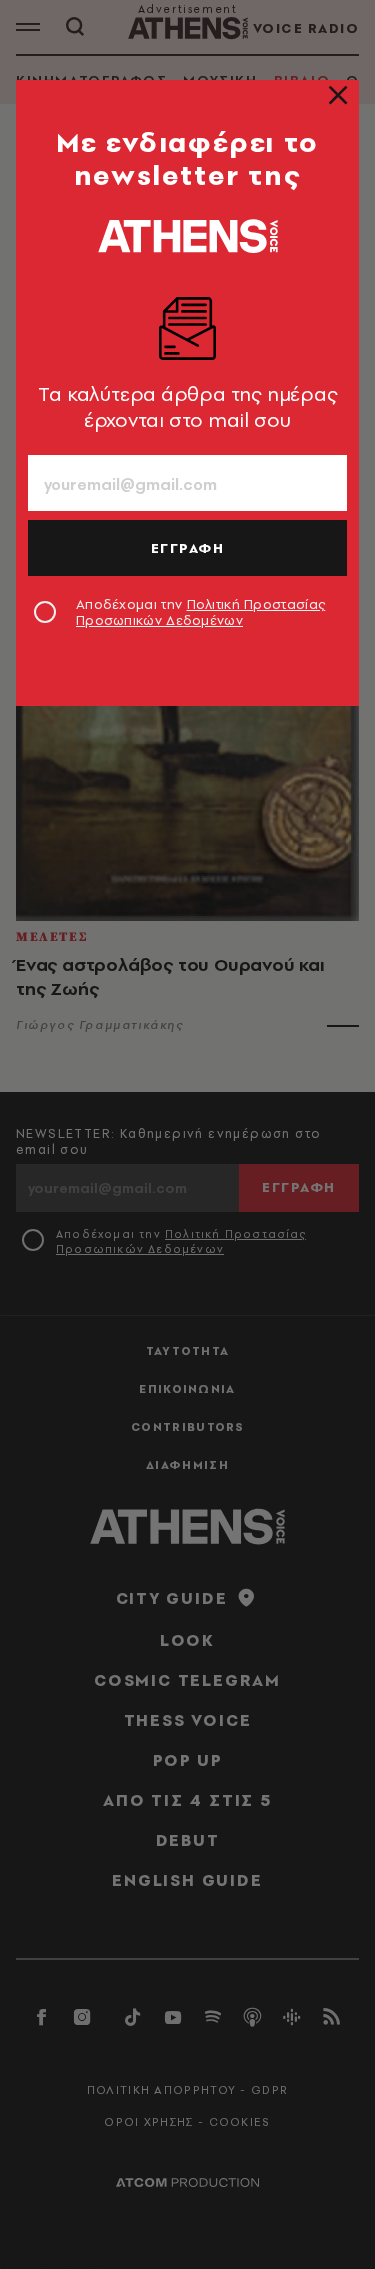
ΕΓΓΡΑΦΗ (188, 548)
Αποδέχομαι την (200, 612)
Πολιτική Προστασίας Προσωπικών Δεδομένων (200, 612)
